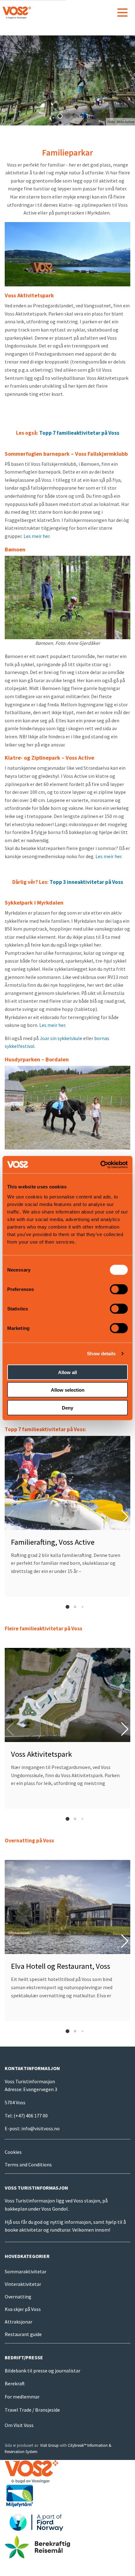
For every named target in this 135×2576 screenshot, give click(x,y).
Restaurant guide (23, 2334)
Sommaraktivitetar (26, 2271)
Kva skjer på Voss (23, 2309)
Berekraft (15, 2383)
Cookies (13, 2152)
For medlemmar (22, 2397)
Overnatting (18, 2297)
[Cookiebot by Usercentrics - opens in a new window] (100, 1165)
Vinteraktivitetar (23, 2284)
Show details (101, 1354)
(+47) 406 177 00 (31, 2116)
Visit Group (49, 2445)
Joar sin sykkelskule (61, 1038)
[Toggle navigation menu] (122, 13)
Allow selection (68, 1390)
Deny (67, 1408)
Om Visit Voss (19, 2425)
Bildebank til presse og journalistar (43, 2371)
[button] (60, 116)
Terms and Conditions (28, 2164)
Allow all (67, 1372)
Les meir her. (37, 536)
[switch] (119, 1289)
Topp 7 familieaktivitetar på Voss (79, 433)
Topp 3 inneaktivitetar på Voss (86, 882)
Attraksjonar (19, 2322)
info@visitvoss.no (40, 2128)
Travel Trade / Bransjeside (32, 2410)
